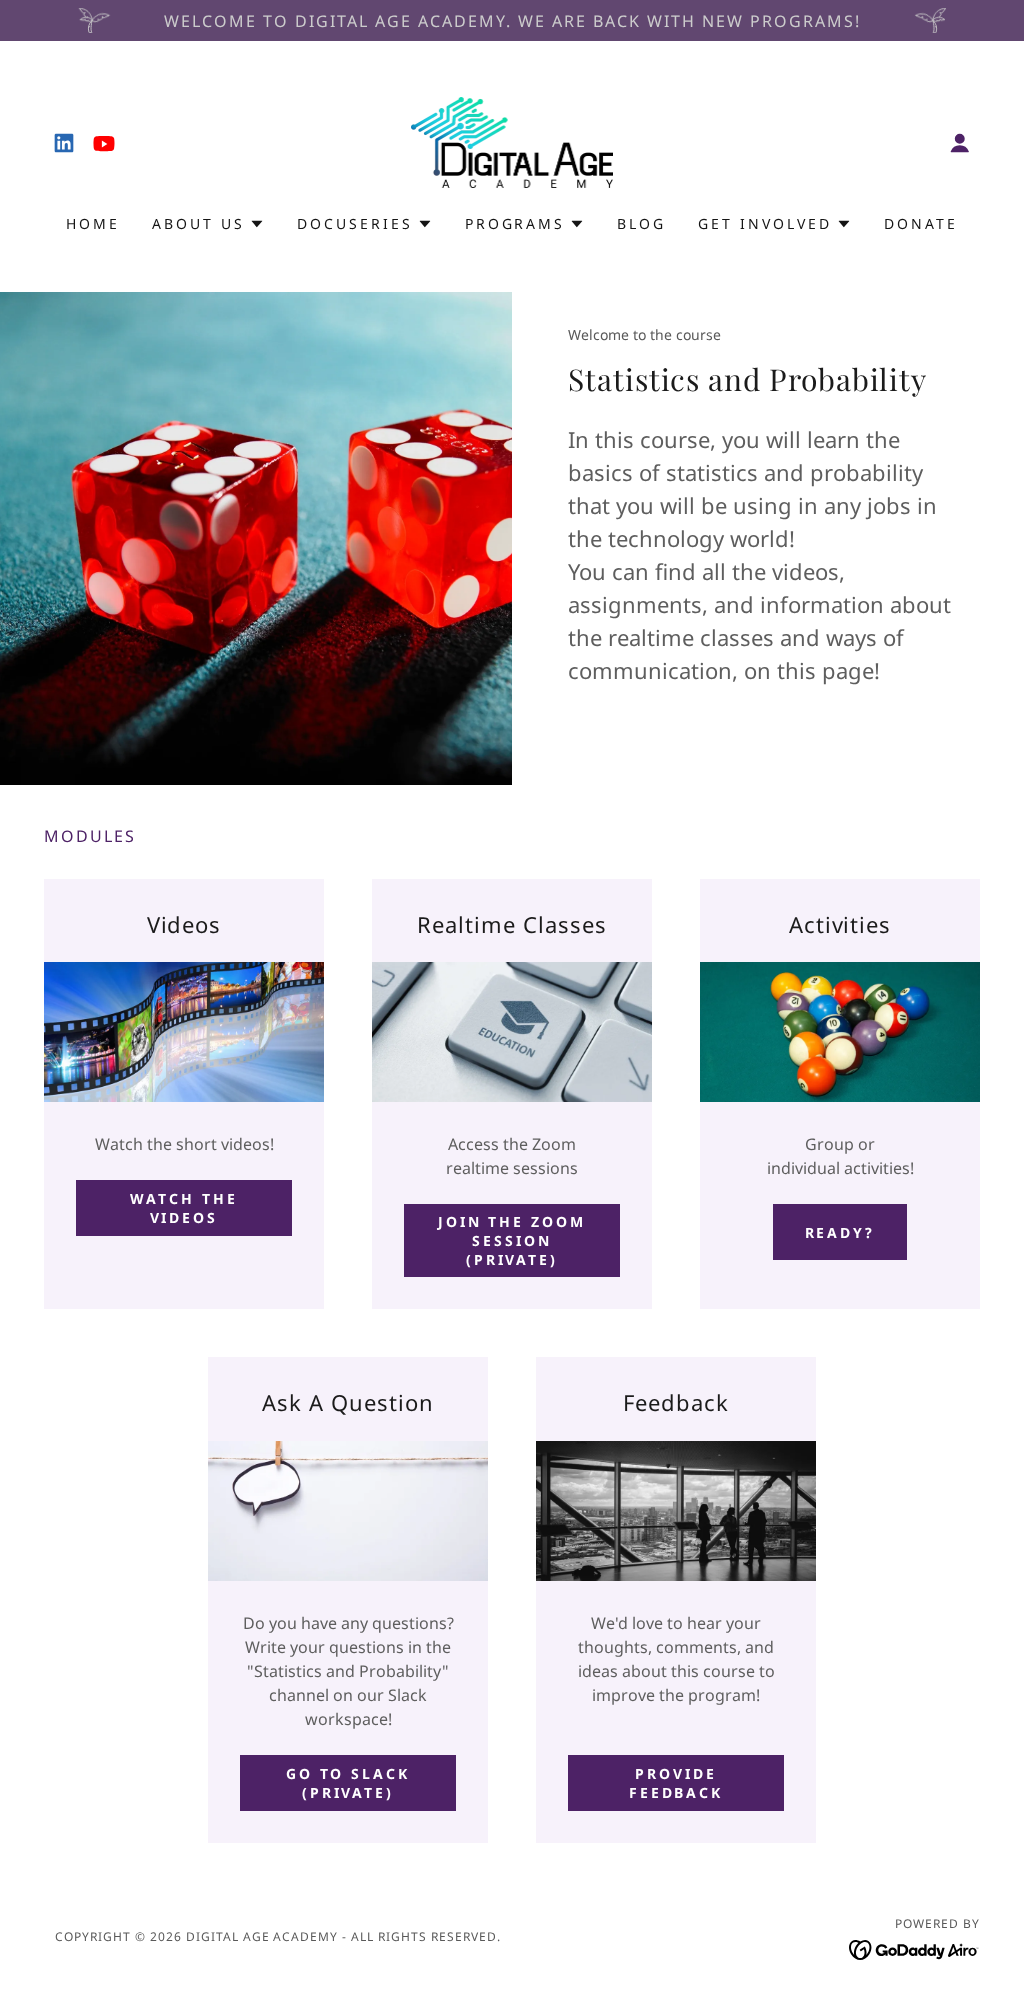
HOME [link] (93, 223)
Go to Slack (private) (348, 1783)
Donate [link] (921, 223)
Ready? (840, 1232)
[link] (64, 143)
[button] (960, 143)
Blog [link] (641, 223)
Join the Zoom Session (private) (512, 1240)
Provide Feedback (676, 1783)
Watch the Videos (184, 1208)
